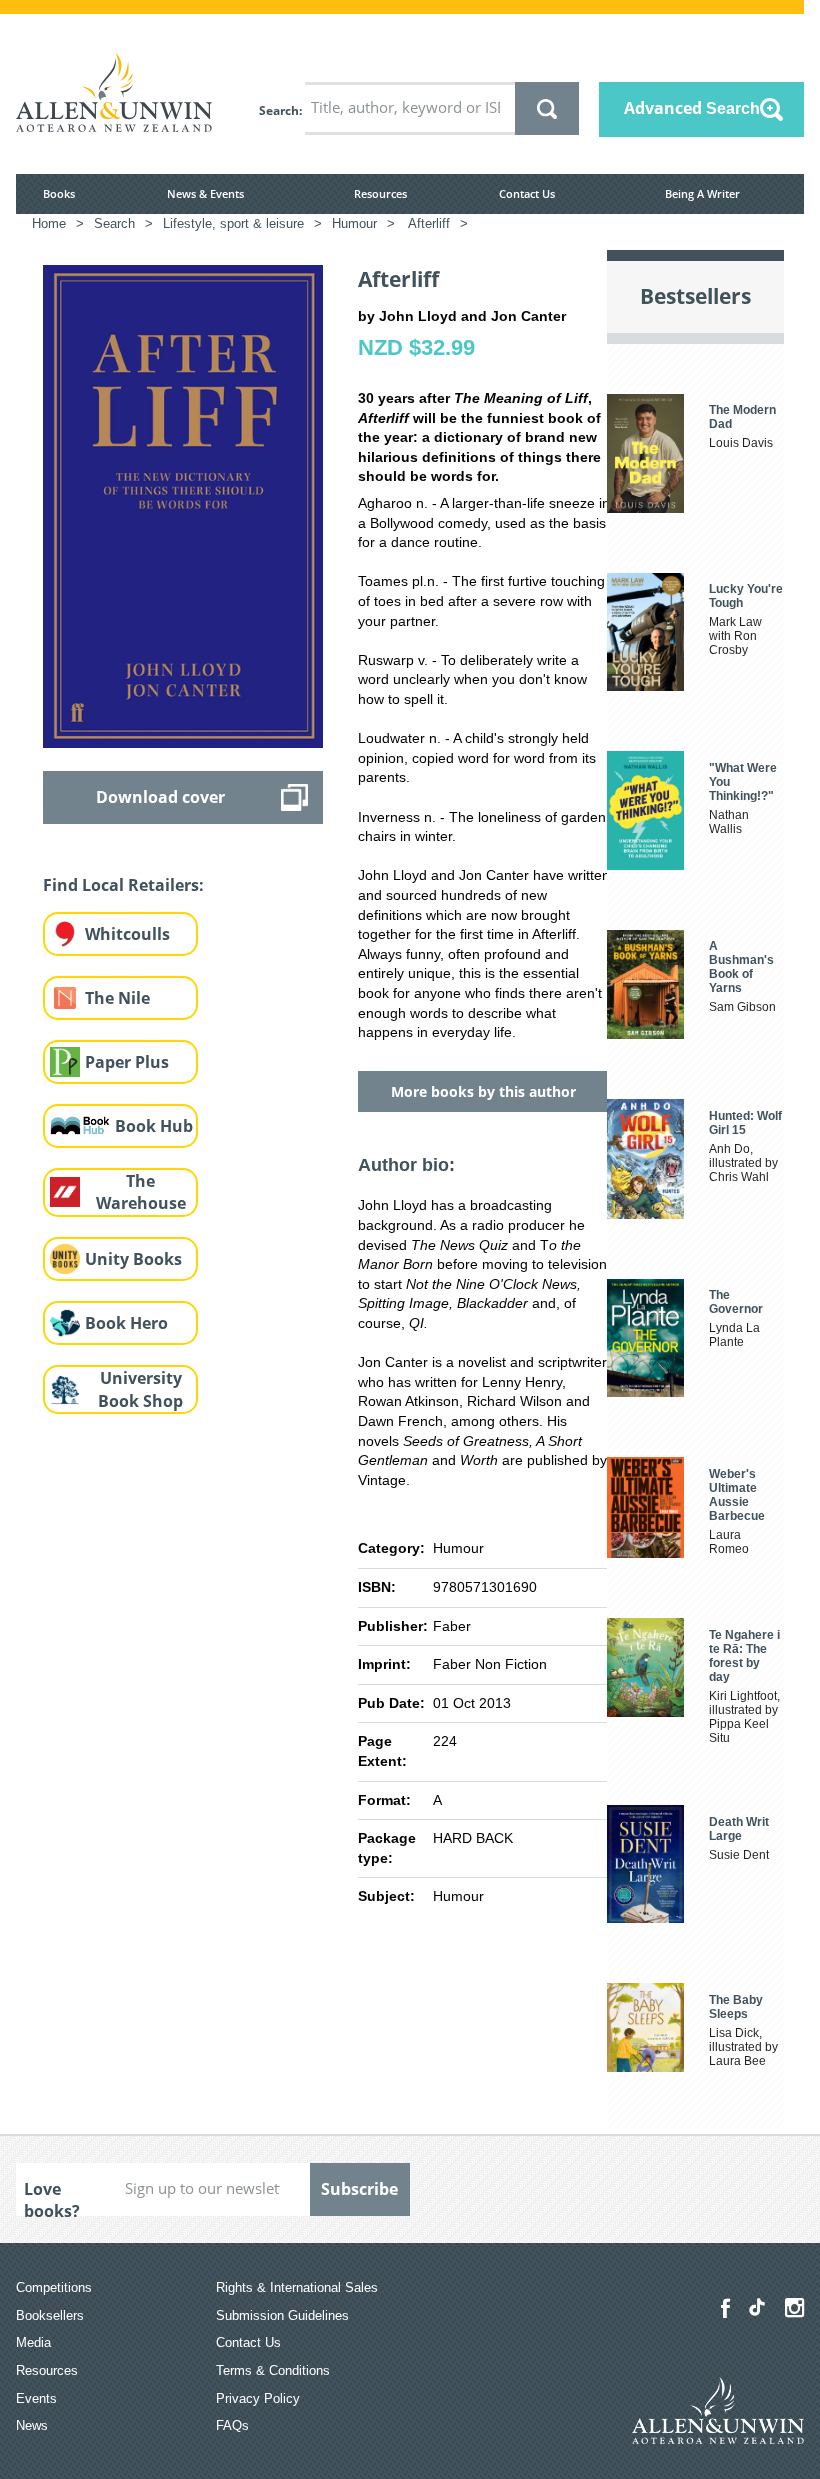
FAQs (232, 2425)
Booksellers (50, 2315)
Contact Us (527, 193)
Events (36, 2398)
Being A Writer (702, 193)
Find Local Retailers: (123, 885)
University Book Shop (140, 1389)
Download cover (160, 797)
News (32, 2425)
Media (33, 2342)
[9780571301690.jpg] (183, 505)
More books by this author (483, 1091)
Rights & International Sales (297, 2287)
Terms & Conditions (273, 2370)
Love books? (52, 2197)
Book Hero (126, 1323)
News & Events (205, 193)
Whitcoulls (127, 934)
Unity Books (133, 1259)
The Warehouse (141, 1192)
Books (59, 193)
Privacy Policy (258, 2398)
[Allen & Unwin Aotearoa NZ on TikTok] (757, 2307)
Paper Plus (127, 1062)
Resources (380, 193)
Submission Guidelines (282, 2315)
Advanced (692, 108)
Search (279, 110)
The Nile (117, 998)
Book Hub (154, 1126)
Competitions (54, 2287)
